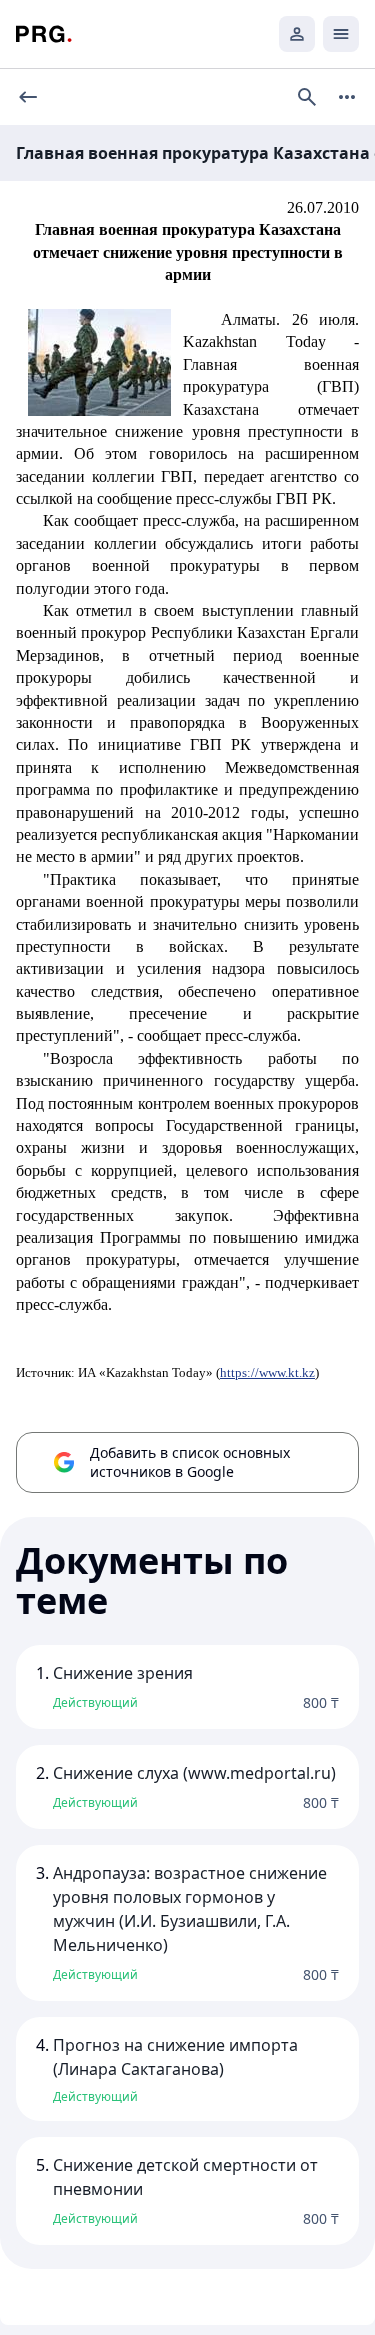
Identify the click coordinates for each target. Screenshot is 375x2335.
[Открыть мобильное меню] (341, 34)
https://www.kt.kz (267, 1372)
